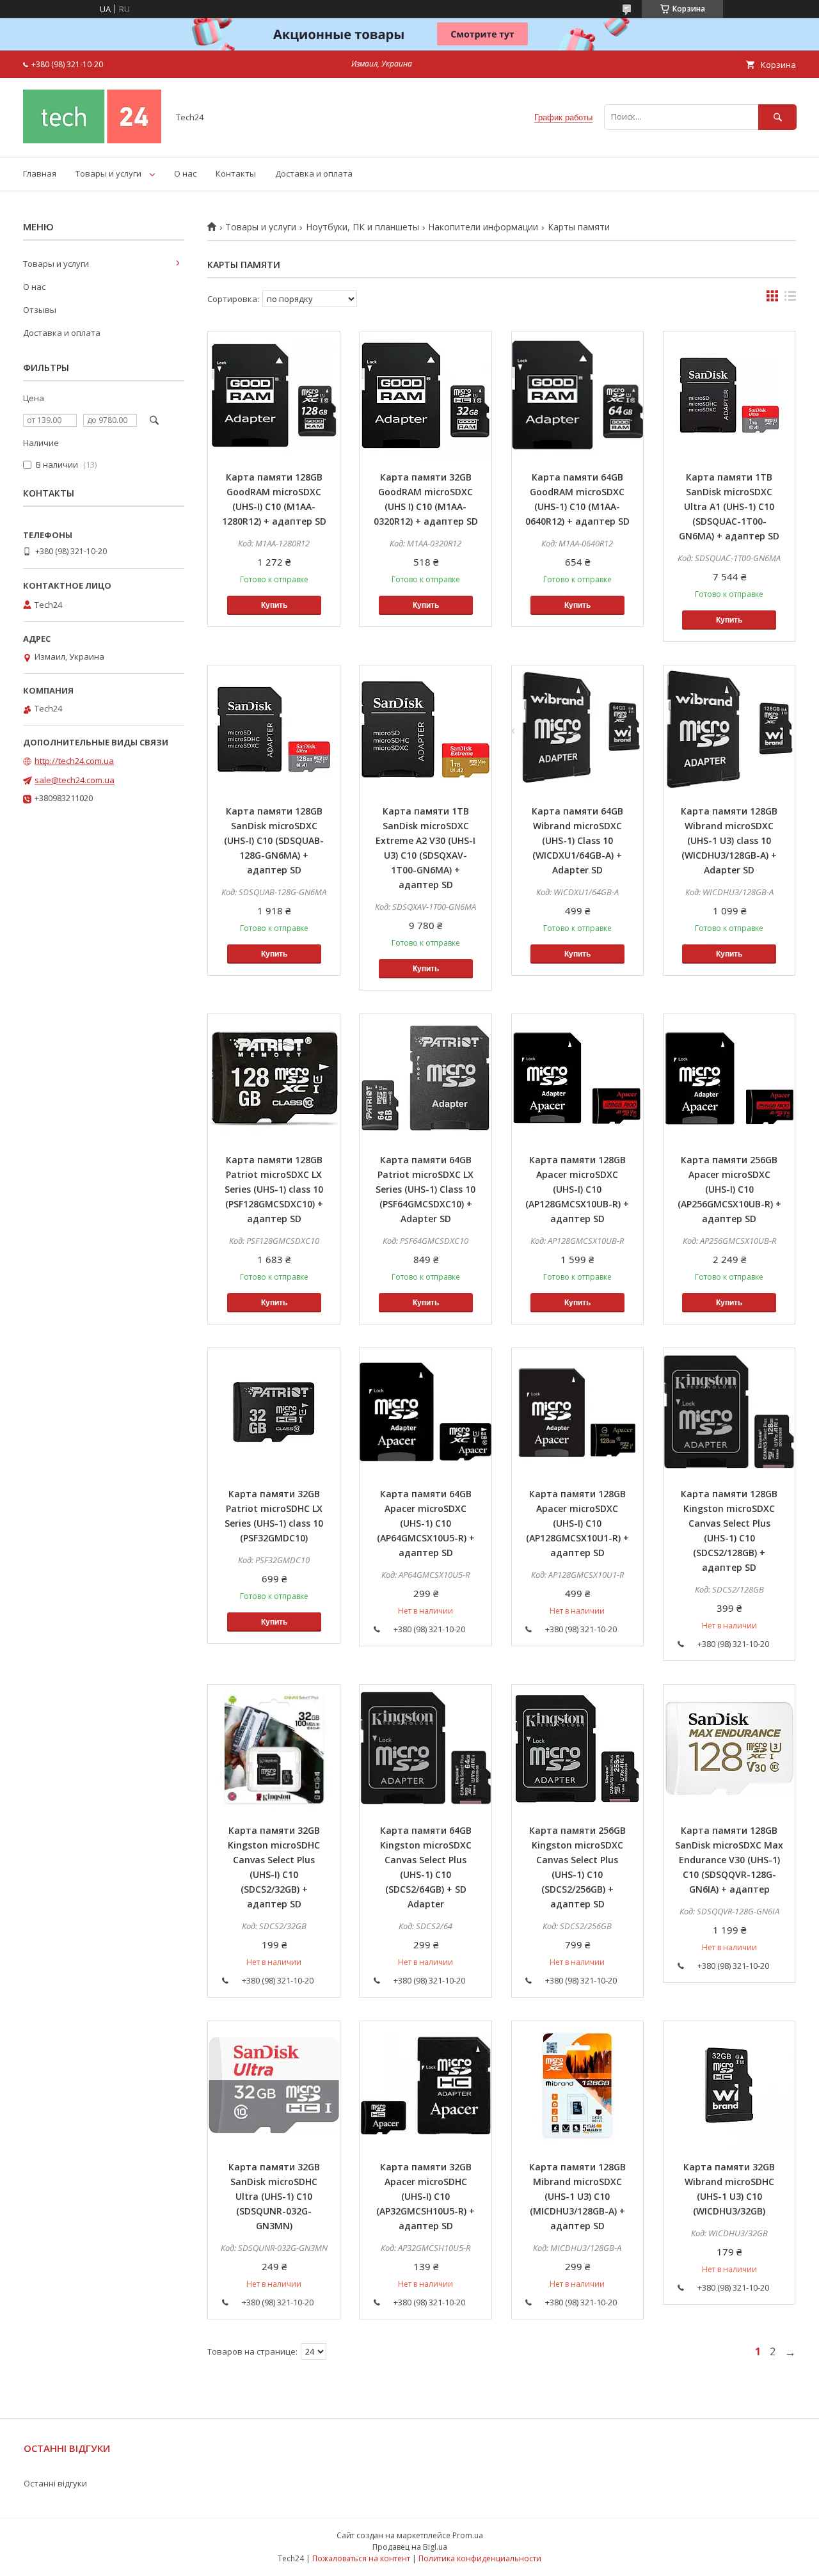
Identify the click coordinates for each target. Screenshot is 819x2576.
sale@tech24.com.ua (75, 780)
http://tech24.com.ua (74, 761)
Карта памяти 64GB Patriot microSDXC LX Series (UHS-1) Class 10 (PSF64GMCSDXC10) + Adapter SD (425, 1189)
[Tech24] (92, 140)
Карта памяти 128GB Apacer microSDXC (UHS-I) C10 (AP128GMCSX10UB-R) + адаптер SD (577, 1189)
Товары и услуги (108, 173)
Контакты (236, 173)
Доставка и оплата (314, 173)
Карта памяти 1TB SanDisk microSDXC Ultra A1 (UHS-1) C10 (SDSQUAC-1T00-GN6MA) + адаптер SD (729, 506)
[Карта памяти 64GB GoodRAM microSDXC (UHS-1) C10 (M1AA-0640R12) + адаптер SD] (578, 395)
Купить (274, 605)
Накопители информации (483, 227)
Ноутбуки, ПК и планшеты (362, 227)
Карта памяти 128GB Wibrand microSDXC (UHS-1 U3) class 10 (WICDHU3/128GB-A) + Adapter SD (729, 840)
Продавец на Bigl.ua (410, 2547)
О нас (185, 173)
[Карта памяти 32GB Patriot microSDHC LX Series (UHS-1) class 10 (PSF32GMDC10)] (274, 1412)
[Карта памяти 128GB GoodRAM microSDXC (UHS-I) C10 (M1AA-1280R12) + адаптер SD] (274, 395)
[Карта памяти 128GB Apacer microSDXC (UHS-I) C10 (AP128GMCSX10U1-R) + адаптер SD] (578, 1412)
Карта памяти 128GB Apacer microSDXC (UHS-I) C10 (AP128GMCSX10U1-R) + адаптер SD (577, 1523)
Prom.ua (468, 2535)
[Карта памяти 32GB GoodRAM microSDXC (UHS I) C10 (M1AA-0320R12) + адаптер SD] (425, 395)
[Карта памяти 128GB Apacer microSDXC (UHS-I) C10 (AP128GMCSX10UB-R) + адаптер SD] (578, 1078)
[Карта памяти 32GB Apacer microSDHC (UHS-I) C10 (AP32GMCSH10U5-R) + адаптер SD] (425, 2085)
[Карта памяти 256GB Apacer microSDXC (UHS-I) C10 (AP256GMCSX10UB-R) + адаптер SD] (729, 1078)
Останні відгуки (55, 2483)
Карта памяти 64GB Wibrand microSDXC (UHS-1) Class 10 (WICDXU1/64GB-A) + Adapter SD (577, 840)
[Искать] (777, 117)
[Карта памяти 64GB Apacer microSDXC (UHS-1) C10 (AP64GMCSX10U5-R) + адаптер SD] (425, 1412)
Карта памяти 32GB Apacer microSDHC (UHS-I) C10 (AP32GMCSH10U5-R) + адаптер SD (425, 2196)
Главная (40, 173)
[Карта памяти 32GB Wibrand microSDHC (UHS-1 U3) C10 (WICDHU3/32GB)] (729, 2085)
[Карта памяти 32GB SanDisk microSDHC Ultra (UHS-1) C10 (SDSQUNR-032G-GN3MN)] (274, 2085)
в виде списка (790, 299)
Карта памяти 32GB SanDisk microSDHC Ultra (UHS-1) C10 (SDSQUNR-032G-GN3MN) (274, 2196)
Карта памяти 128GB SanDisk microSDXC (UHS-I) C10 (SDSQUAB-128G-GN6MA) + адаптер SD (274, 840)
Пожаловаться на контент (361, 2558)
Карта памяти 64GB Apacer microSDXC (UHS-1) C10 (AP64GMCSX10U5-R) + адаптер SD (426, 1523)
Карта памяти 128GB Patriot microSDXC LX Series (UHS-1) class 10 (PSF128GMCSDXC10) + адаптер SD (274, 1189)
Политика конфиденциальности (480, 2558)
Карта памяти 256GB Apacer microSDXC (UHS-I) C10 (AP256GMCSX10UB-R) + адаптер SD (729, 1189)
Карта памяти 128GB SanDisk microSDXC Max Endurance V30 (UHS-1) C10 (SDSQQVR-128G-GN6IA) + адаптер (729, 1860)
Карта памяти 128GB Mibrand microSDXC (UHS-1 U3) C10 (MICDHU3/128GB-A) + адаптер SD (577, 2196)
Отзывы (40, 310)
